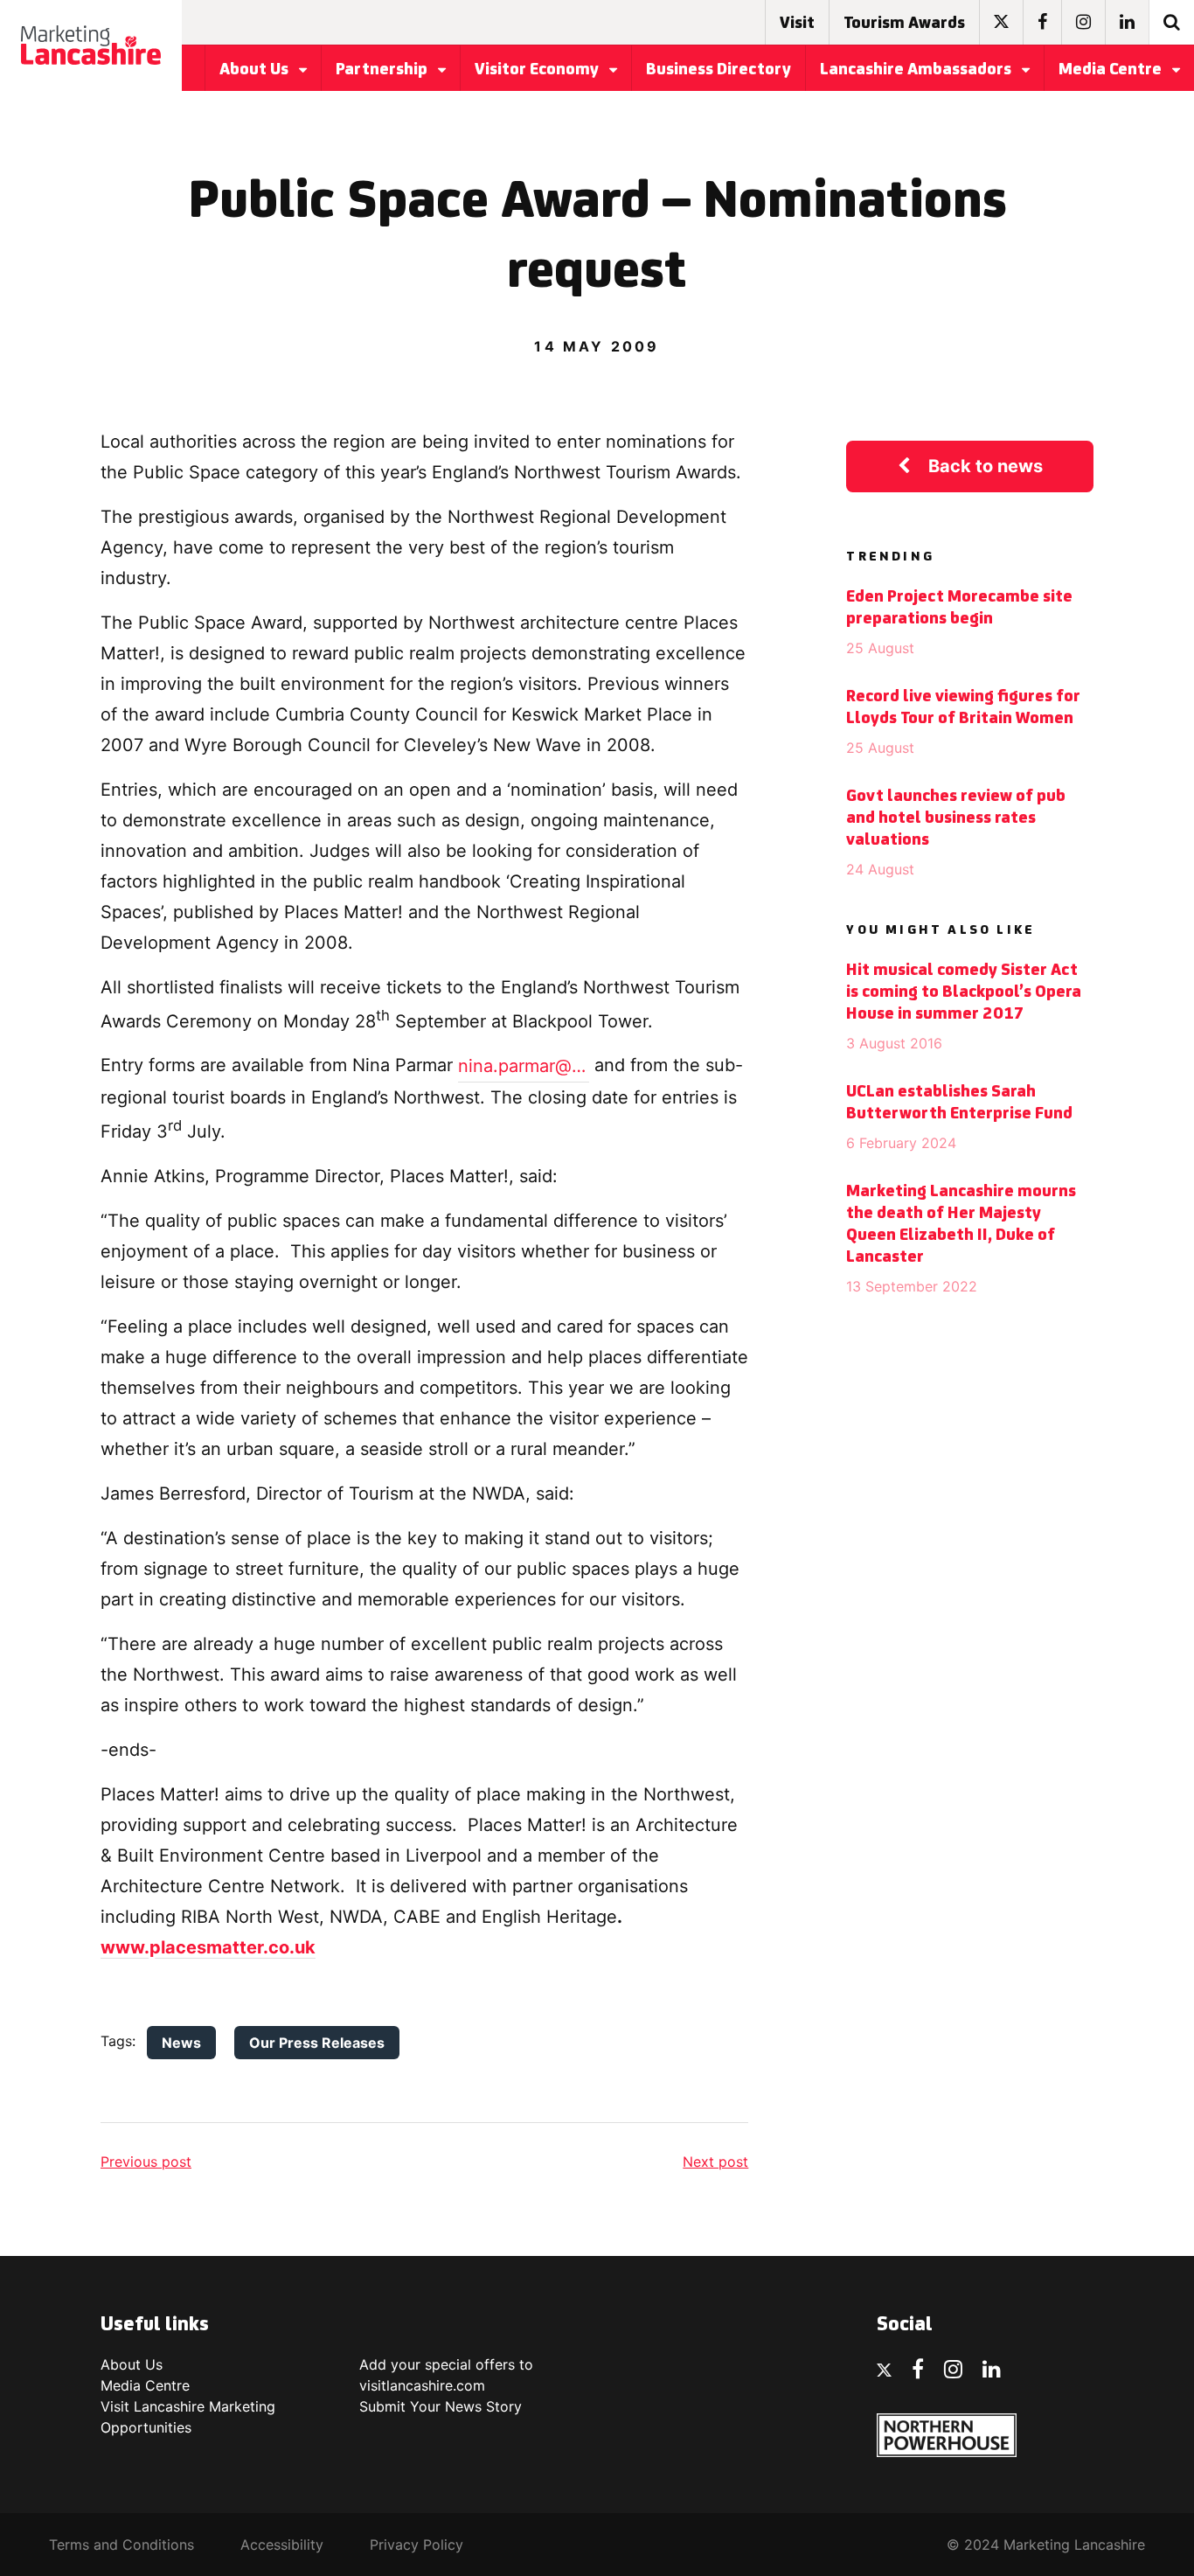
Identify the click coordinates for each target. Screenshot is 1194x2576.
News (181, 2043)
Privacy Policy (417, 2545)
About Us (256, 70)
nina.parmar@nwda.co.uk (524, 1066)
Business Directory (718, 70)
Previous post (146, 2162)
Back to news (986, 466)
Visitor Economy (538, 70)
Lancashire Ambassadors (917, 70)
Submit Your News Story (441, 2406)
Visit (797, 24)
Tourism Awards (904, 24)
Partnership (383, 70)
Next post (715, 2162)
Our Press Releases (317, 2043)
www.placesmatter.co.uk (208, 1947)
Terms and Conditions (121, 2545)
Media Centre (1112, 70)
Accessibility (282, 2545)
